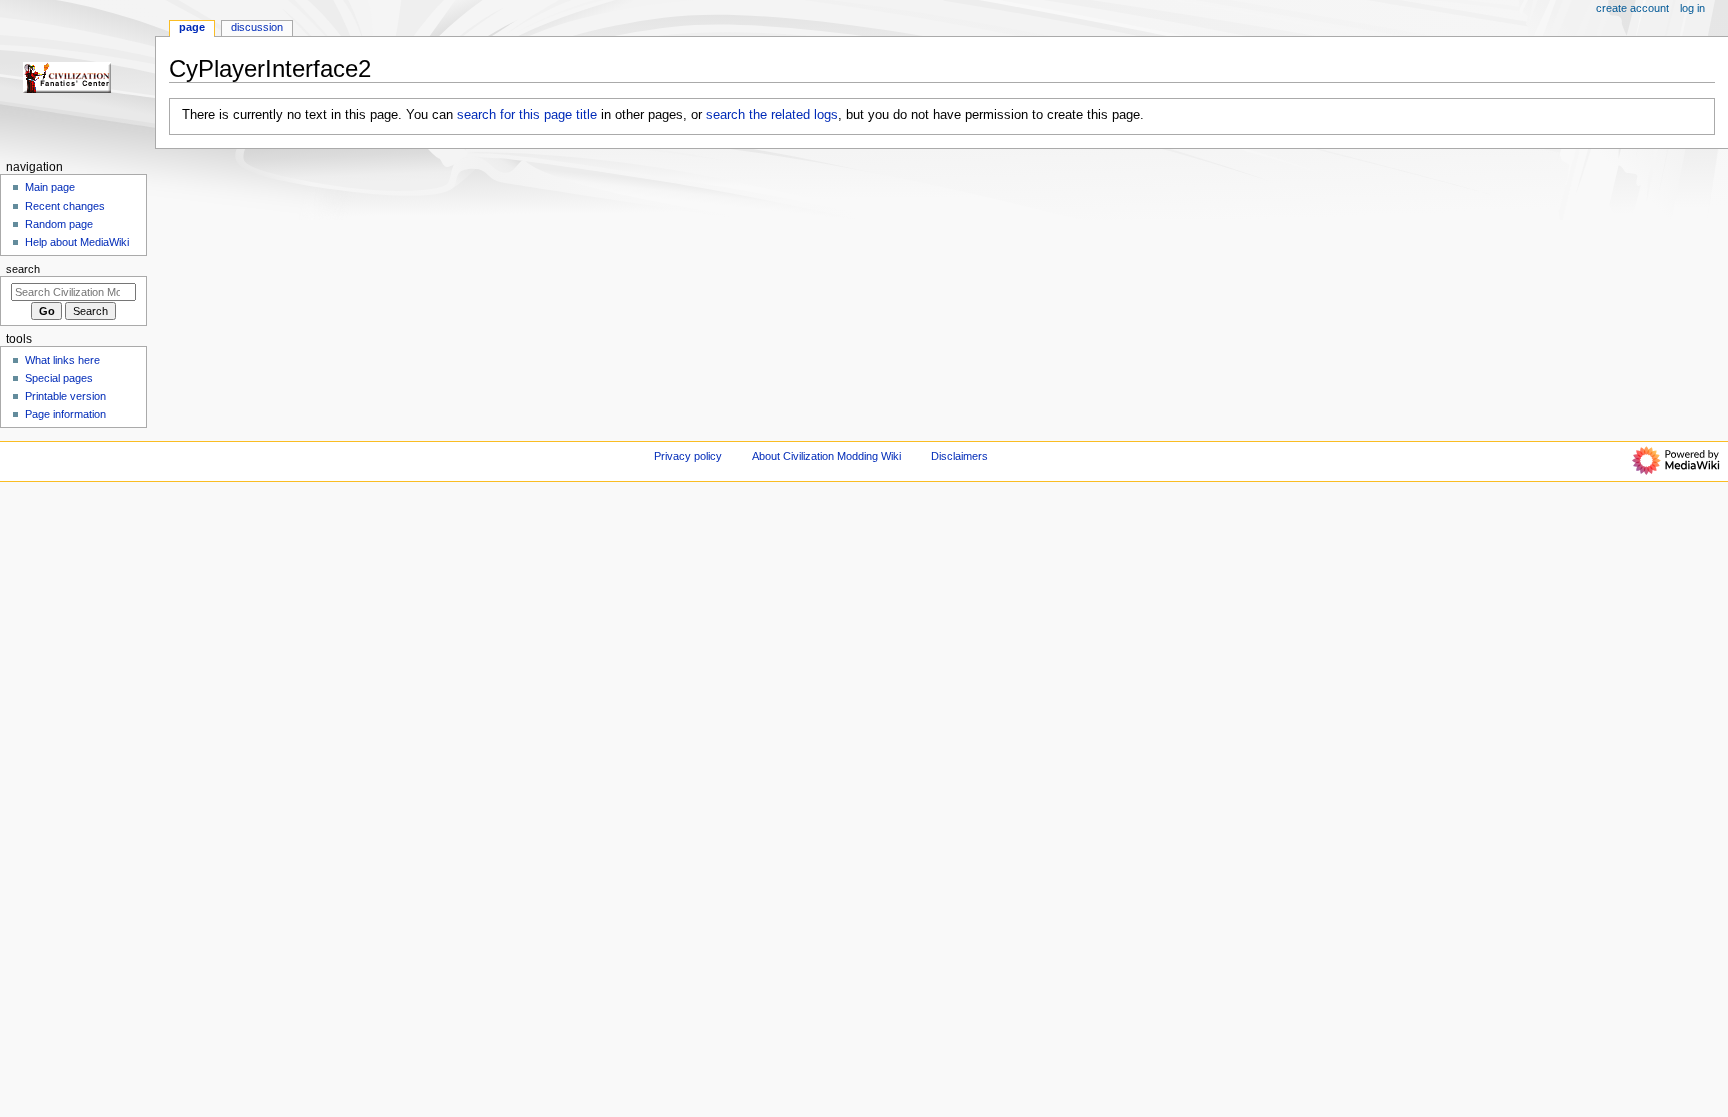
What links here (62, 360)
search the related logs (772, 115)
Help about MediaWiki (77, 242)
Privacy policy (688, 456)
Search (23, 269)
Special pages (59, 378)
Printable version (65, 396)
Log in (1692, 8)
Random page (59, 224)
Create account (1632, 8)
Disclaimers (959, 456)
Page (192, 27)
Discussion (257, 27)
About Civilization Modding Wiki (826, 456)
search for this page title (527, 115)
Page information (65, 414)
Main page (50, 187)
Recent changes (65, 206)
